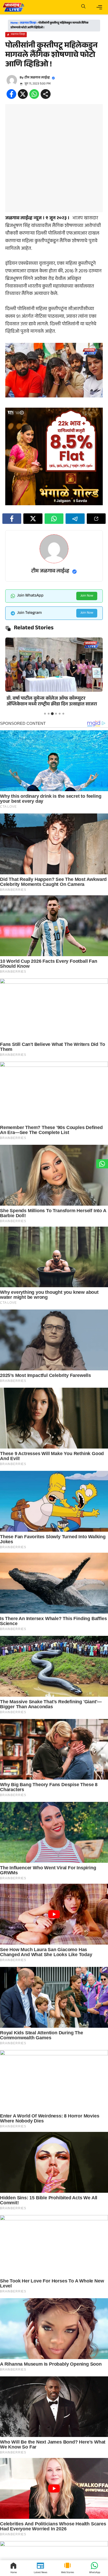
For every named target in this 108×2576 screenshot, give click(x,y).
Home (14, 23)
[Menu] (99, 7)
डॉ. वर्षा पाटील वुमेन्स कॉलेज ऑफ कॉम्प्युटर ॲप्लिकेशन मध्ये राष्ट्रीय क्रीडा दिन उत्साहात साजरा (52, 702)
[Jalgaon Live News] (13, 7)
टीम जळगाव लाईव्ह (37, 78)
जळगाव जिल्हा (28, 23)
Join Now (87, 596)
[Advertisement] (54, 158)
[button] (83, 7)
